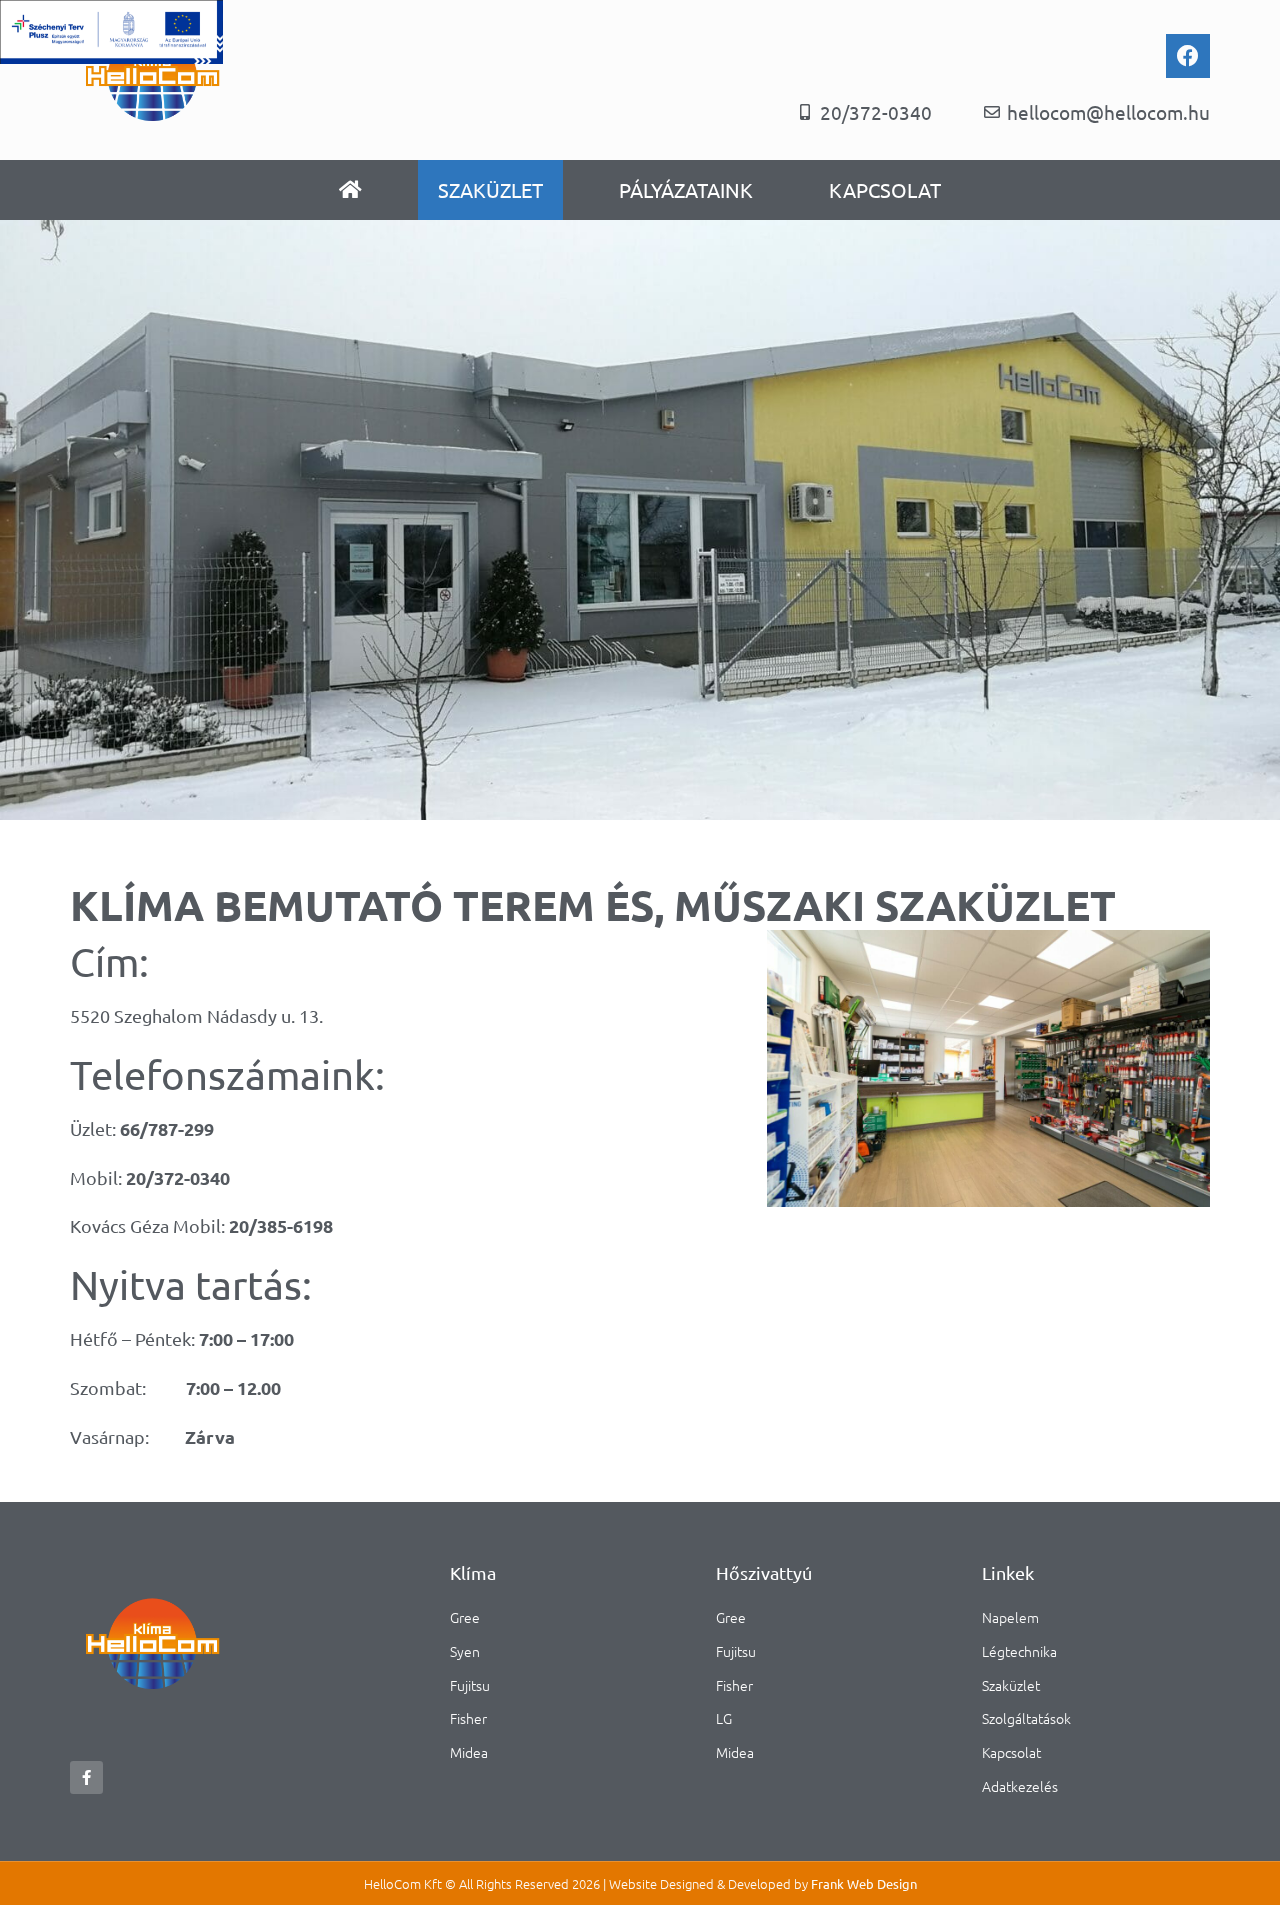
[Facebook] (1188, 56)
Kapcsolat (885, 189)
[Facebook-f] (86, 1777)
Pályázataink (686, 189)
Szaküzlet (490, 189)
